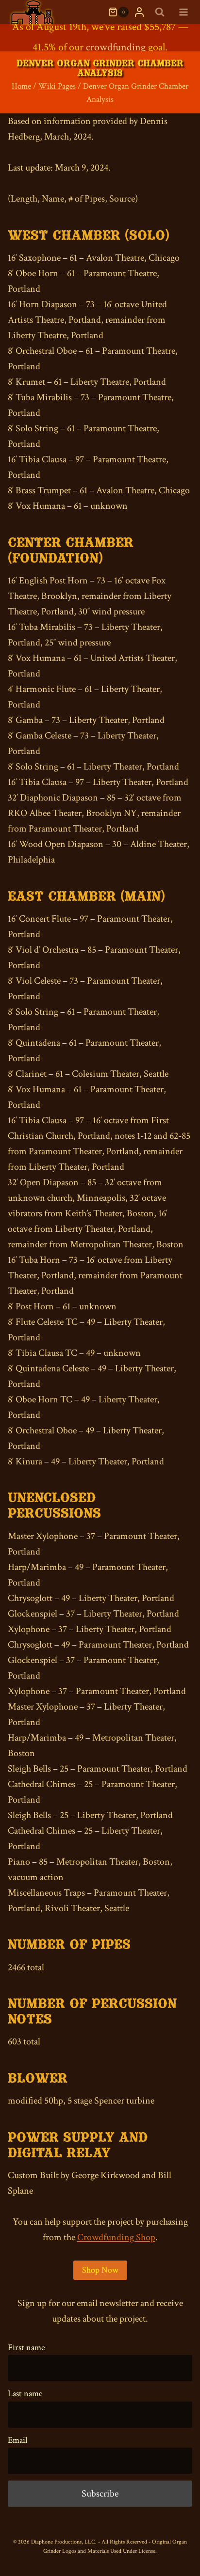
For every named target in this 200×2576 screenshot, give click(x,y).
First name (26, 2348)
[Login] (139, 12)
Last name (25, 2394)
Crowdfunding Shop (116, 2237)
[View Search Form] (160, 12)
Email (17, 2440)
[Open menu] (183, 12)
